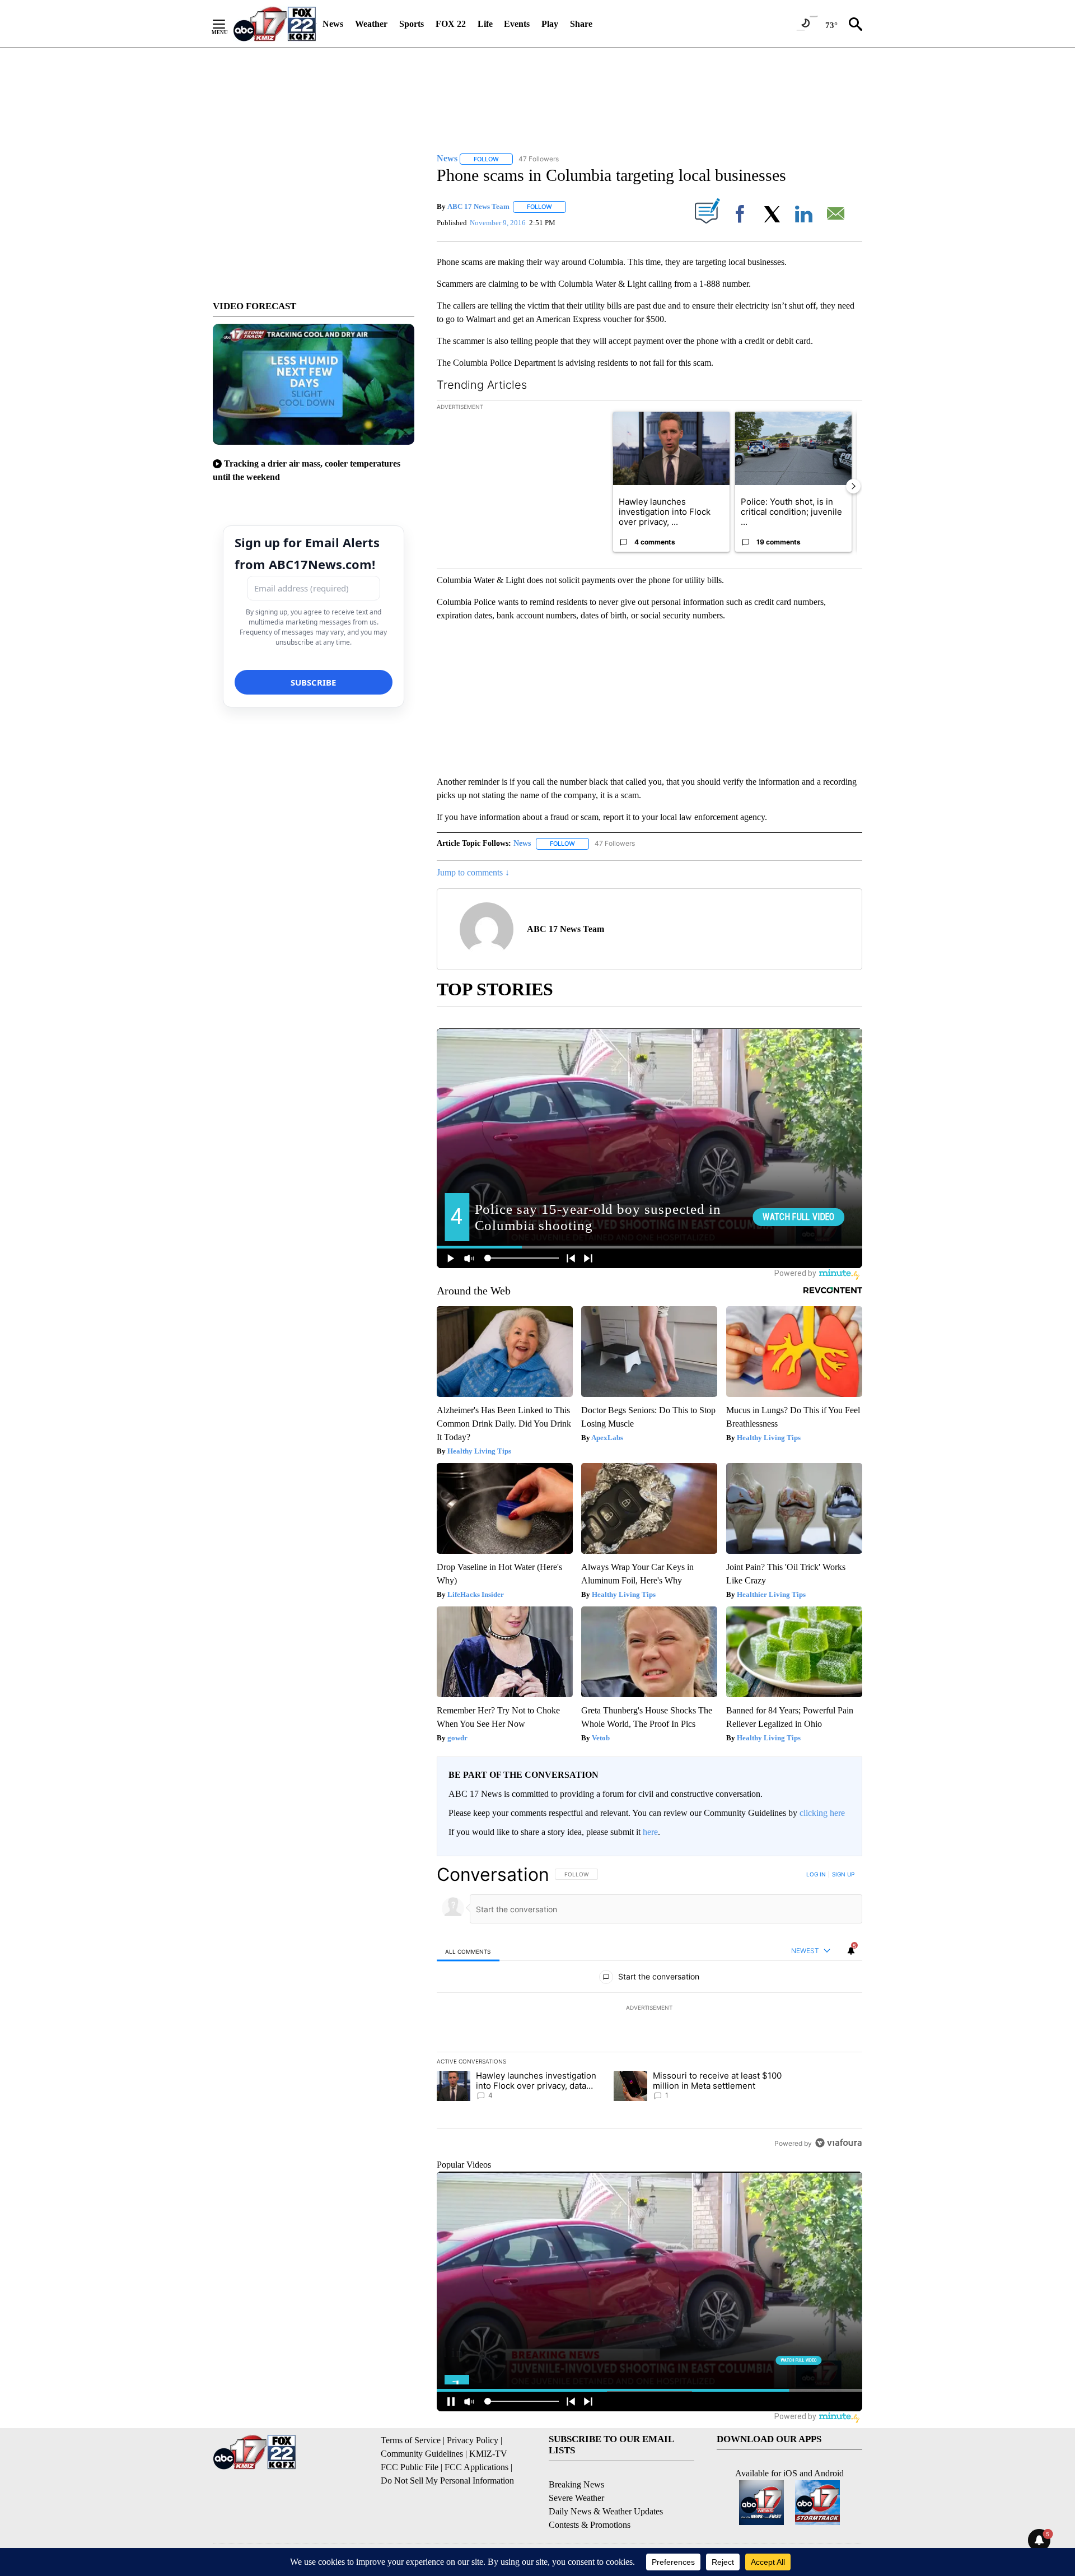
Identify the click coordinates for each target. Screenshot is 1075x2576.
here (650, 1832)
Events (517, 24)
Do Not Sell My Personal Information (447, 2480)
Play (550, 24)
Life (485, 24)
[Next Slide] (853, 486)
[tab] (468, 1951)
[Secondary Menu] (227, 24)
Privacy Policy (473, 2440)
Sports (412, 24)
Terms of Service (411, 2440)
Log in (816, 1874)
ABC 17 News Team (478, 206)
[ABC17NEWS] (275, 24)
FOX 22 (451, 24)
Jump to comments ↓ (473, 872)
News (333, 24)
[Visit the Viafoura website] (838, 2143)
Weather (371, 24)
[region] (649, 2009)
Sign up (843, 1874)
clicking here (822, 1813)
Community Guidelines (422, 2454)
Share (581, 24)
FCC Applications (476, 2467)
